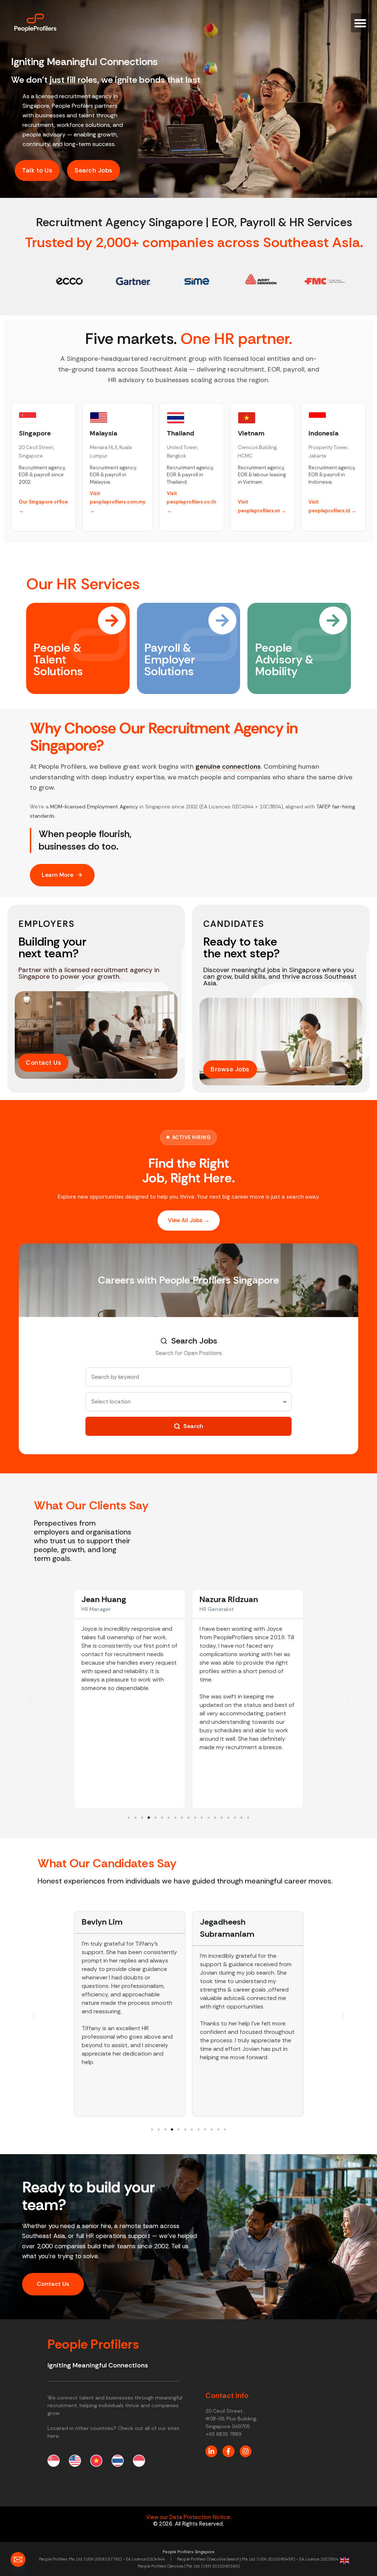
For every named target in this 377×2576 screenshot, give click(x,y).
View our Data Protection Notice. (189, 2517)
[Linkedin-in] (211, 2451)
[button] (361, 23)
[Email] (18, 2559)
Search (193, 1426)
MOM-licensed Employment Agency (94, 807)
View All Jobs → (189, 1220)
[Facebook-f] (228, 2451)
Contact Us (53, 2284)
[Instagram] (246, 2451)
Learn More (57, 875)
